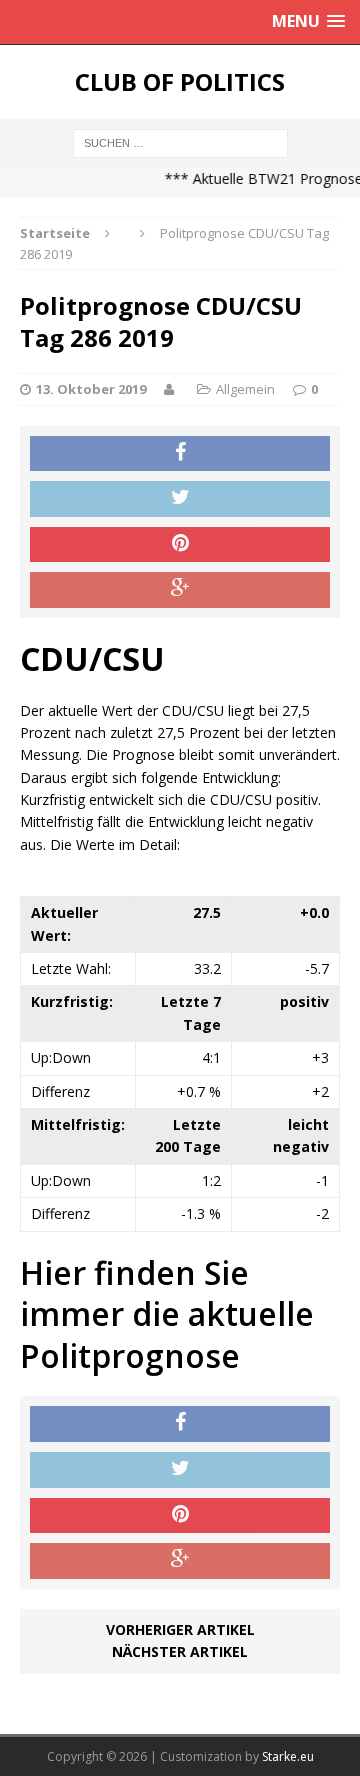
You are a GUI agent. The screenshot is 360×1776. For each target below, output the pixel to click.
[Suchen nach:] (180, 141)
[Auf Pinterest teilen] (180, 545)
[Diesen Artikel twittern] (180, 499)
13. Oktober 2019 (91, 389)
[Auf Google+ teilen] (180, 590)
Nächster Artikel (180, 1651)
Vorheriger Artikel (180, 1629)
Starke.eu (288, 1756)
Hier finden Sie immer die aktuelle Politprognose (167, 1314)
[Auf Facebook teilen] (180, 454)
